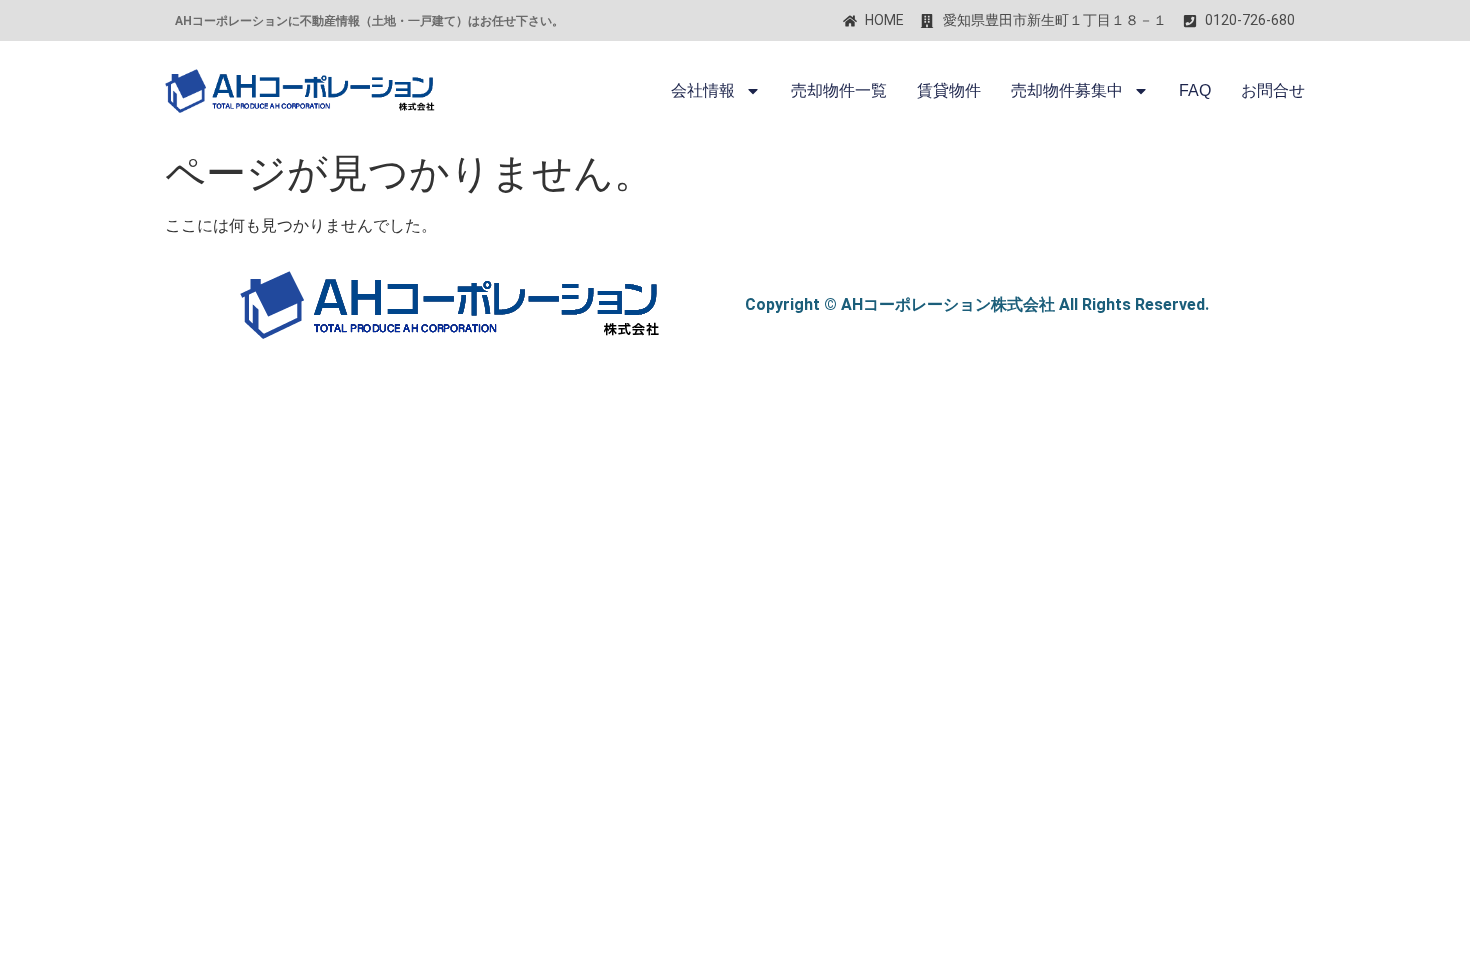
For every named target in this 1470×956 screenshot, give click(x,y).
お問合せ (1273, 90)
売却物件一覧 (839, 90)
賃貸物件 (949, 90)
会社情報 (703, 90)
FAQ (1195, 90)
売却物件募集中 (1067, 90)
